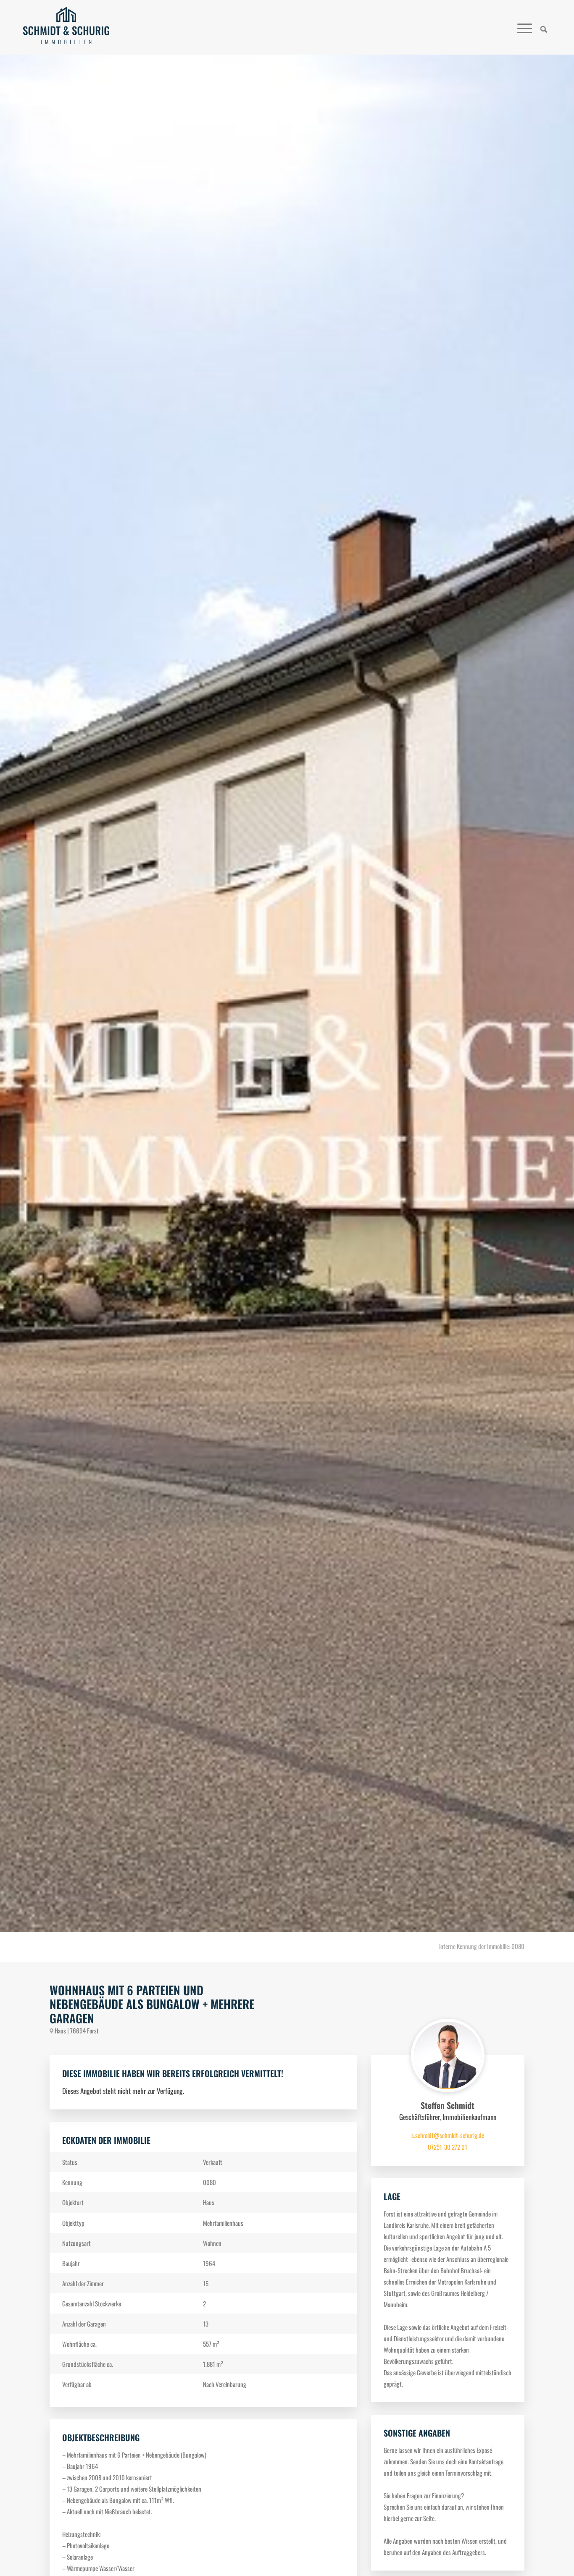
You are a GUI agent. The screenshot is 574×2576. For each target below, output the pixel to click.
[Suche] (544, 27)
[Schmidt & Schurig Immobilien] (66, 27)
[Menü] (525, 27)
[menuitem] (544, 27)
